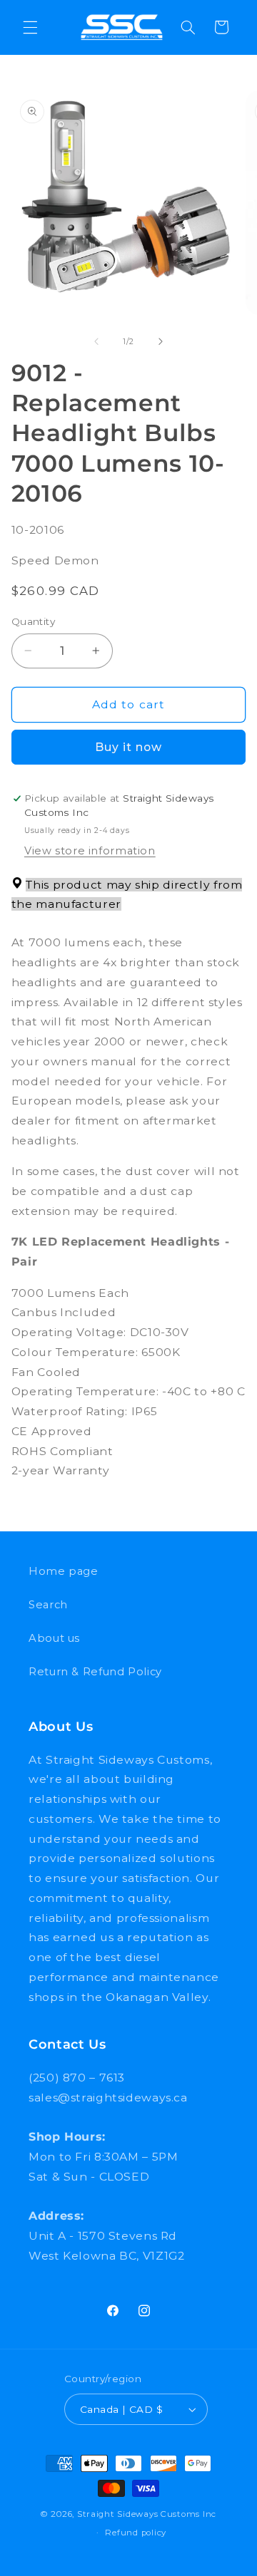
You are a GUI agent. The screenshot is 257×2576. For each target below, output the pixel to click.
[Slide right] (161, 342)
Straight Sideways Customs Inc (147, 2514)
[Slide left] (96, 342)
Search (48, 1605)
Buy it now (129, 747)
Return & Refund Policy (95, 1672)
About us (54, 1638)
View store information (90, 851)
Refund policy (136, 2533)
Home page (64, 1571)
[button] (30, 27)
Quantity (33, 621)
